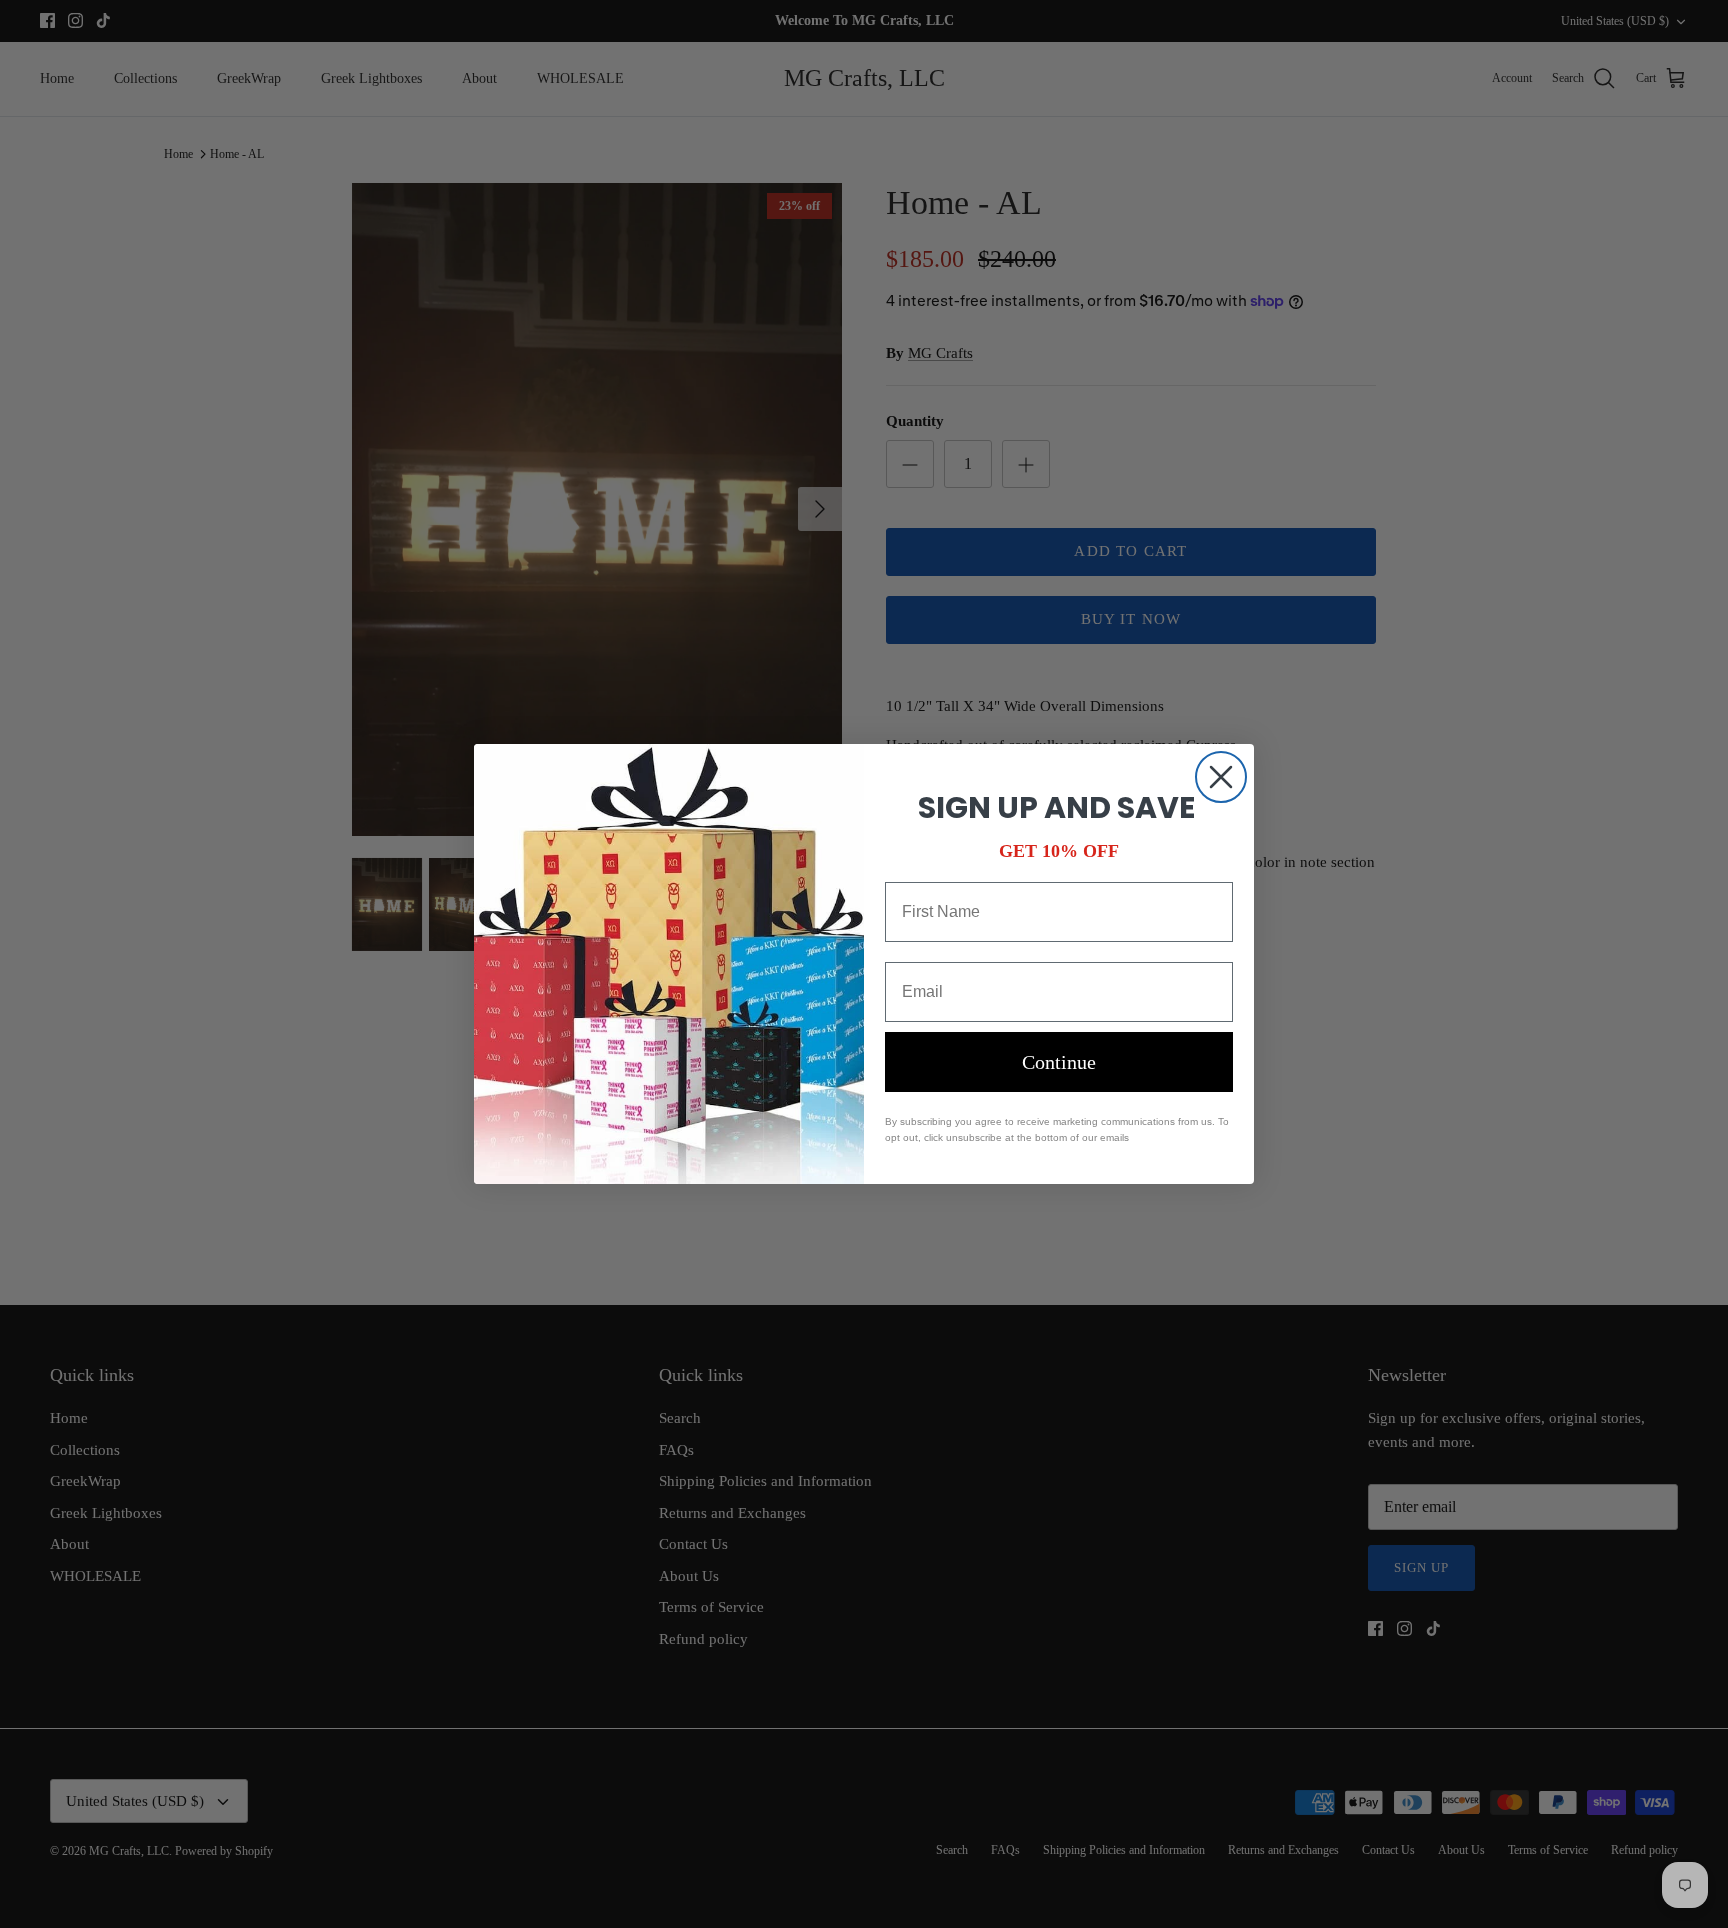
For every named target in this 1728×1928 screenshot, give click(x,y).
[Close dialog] (1221, 777)
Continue (1059, 1062)
